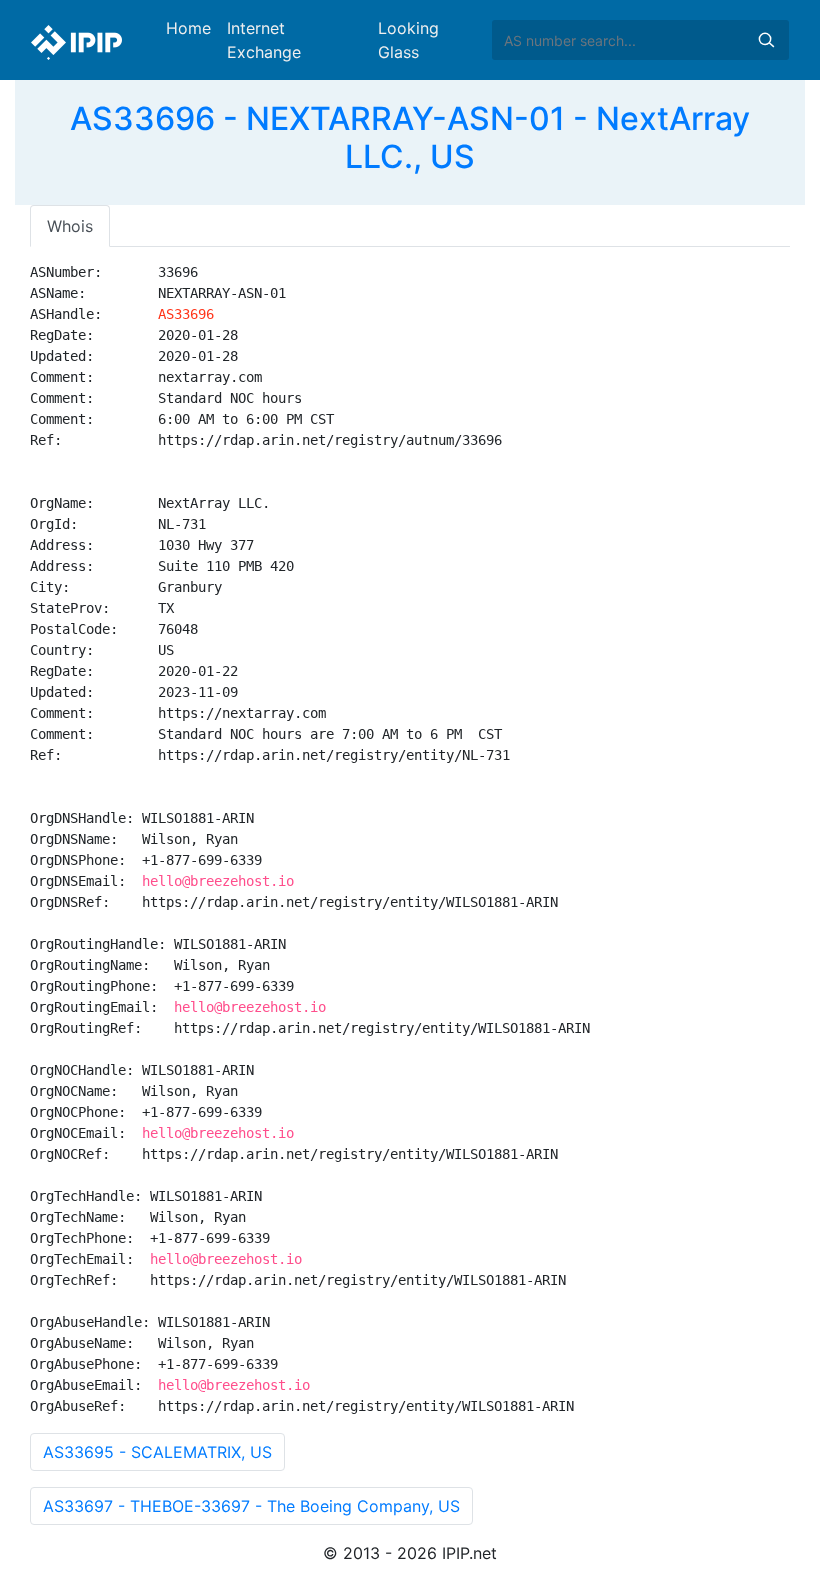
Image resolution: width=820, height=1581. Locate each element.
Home (188, 28)
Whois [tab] (70, 226)
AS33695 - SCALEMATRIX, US (157, 1452)
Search (766, 40)
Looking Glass (408, 40)
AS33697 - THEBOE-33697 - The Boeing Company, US (251, 1506)
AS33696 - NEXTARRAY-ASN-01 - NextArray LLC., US (410, 137)
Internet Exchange (264, 40)
